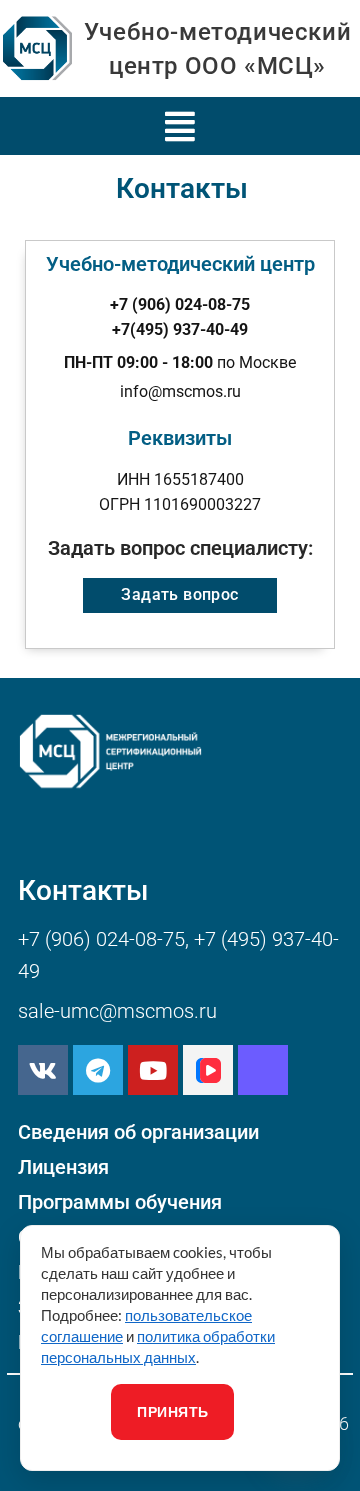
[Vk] (43, 1070)
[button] (180, 126)
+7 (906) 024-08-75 (101, 939)
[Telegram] (98, 1070)
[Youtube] (153, 1070)
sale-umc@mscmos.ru (117, 1011)
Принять (172, 1411)
